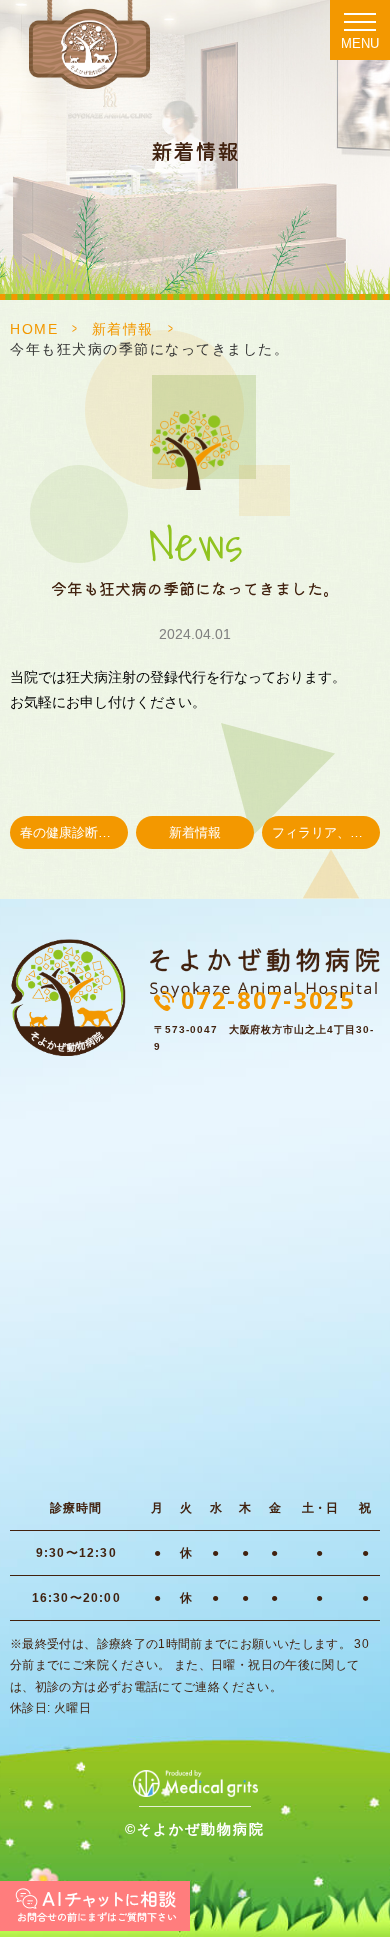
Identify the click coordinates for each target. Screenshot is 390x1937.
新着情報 (123, 329)
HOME (34, 329)
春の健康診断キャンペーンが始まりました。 (74, 833)
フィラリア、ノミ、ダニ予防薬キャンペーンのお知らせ (326, 833)
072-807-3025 (268, 1000)
